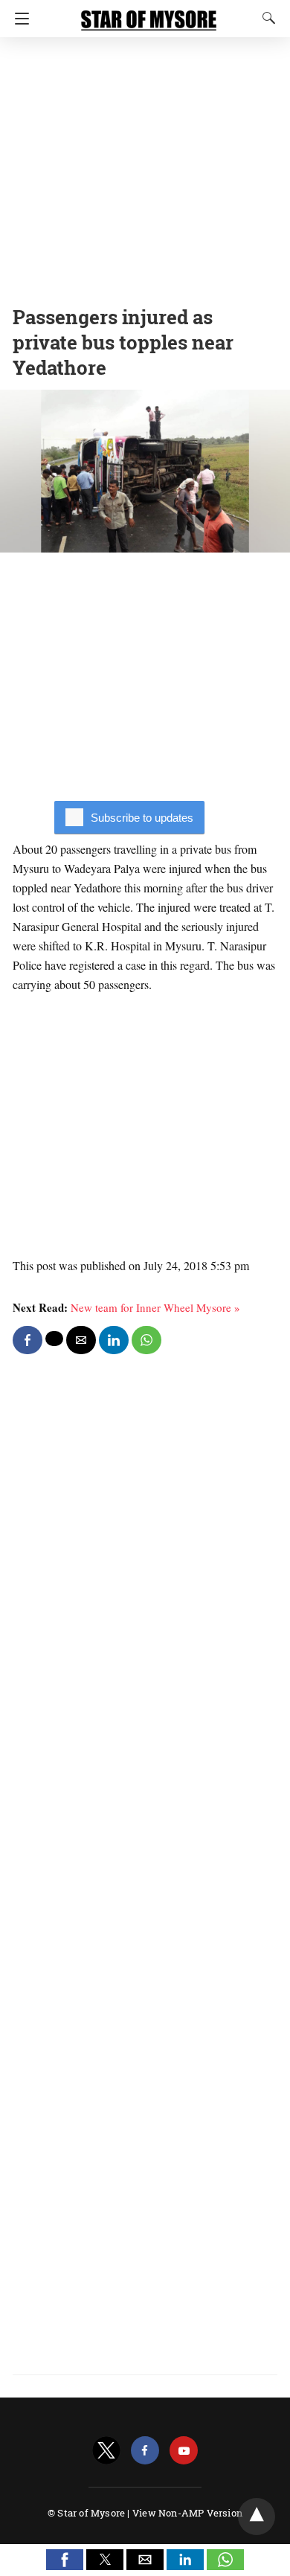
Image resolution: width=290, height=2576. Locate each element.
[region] (145, 167)
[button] (65, 2560)
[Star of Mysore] (149, 13)
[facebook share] (28, 1340)
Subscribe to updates (142, 818)
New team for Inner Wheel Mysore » (155, 1307)
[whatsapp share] (146, 1340)
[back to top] (257, 2517)
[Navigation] (18, 19)
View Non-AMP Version (187, 2513)
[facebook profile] (145, 2451)
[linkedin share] (114, 1340)
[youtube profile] (184, 2451)
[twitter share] (54, 1339)
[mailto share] (81, 1340)
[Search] (265, 18)
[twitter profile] (106, 2451)
